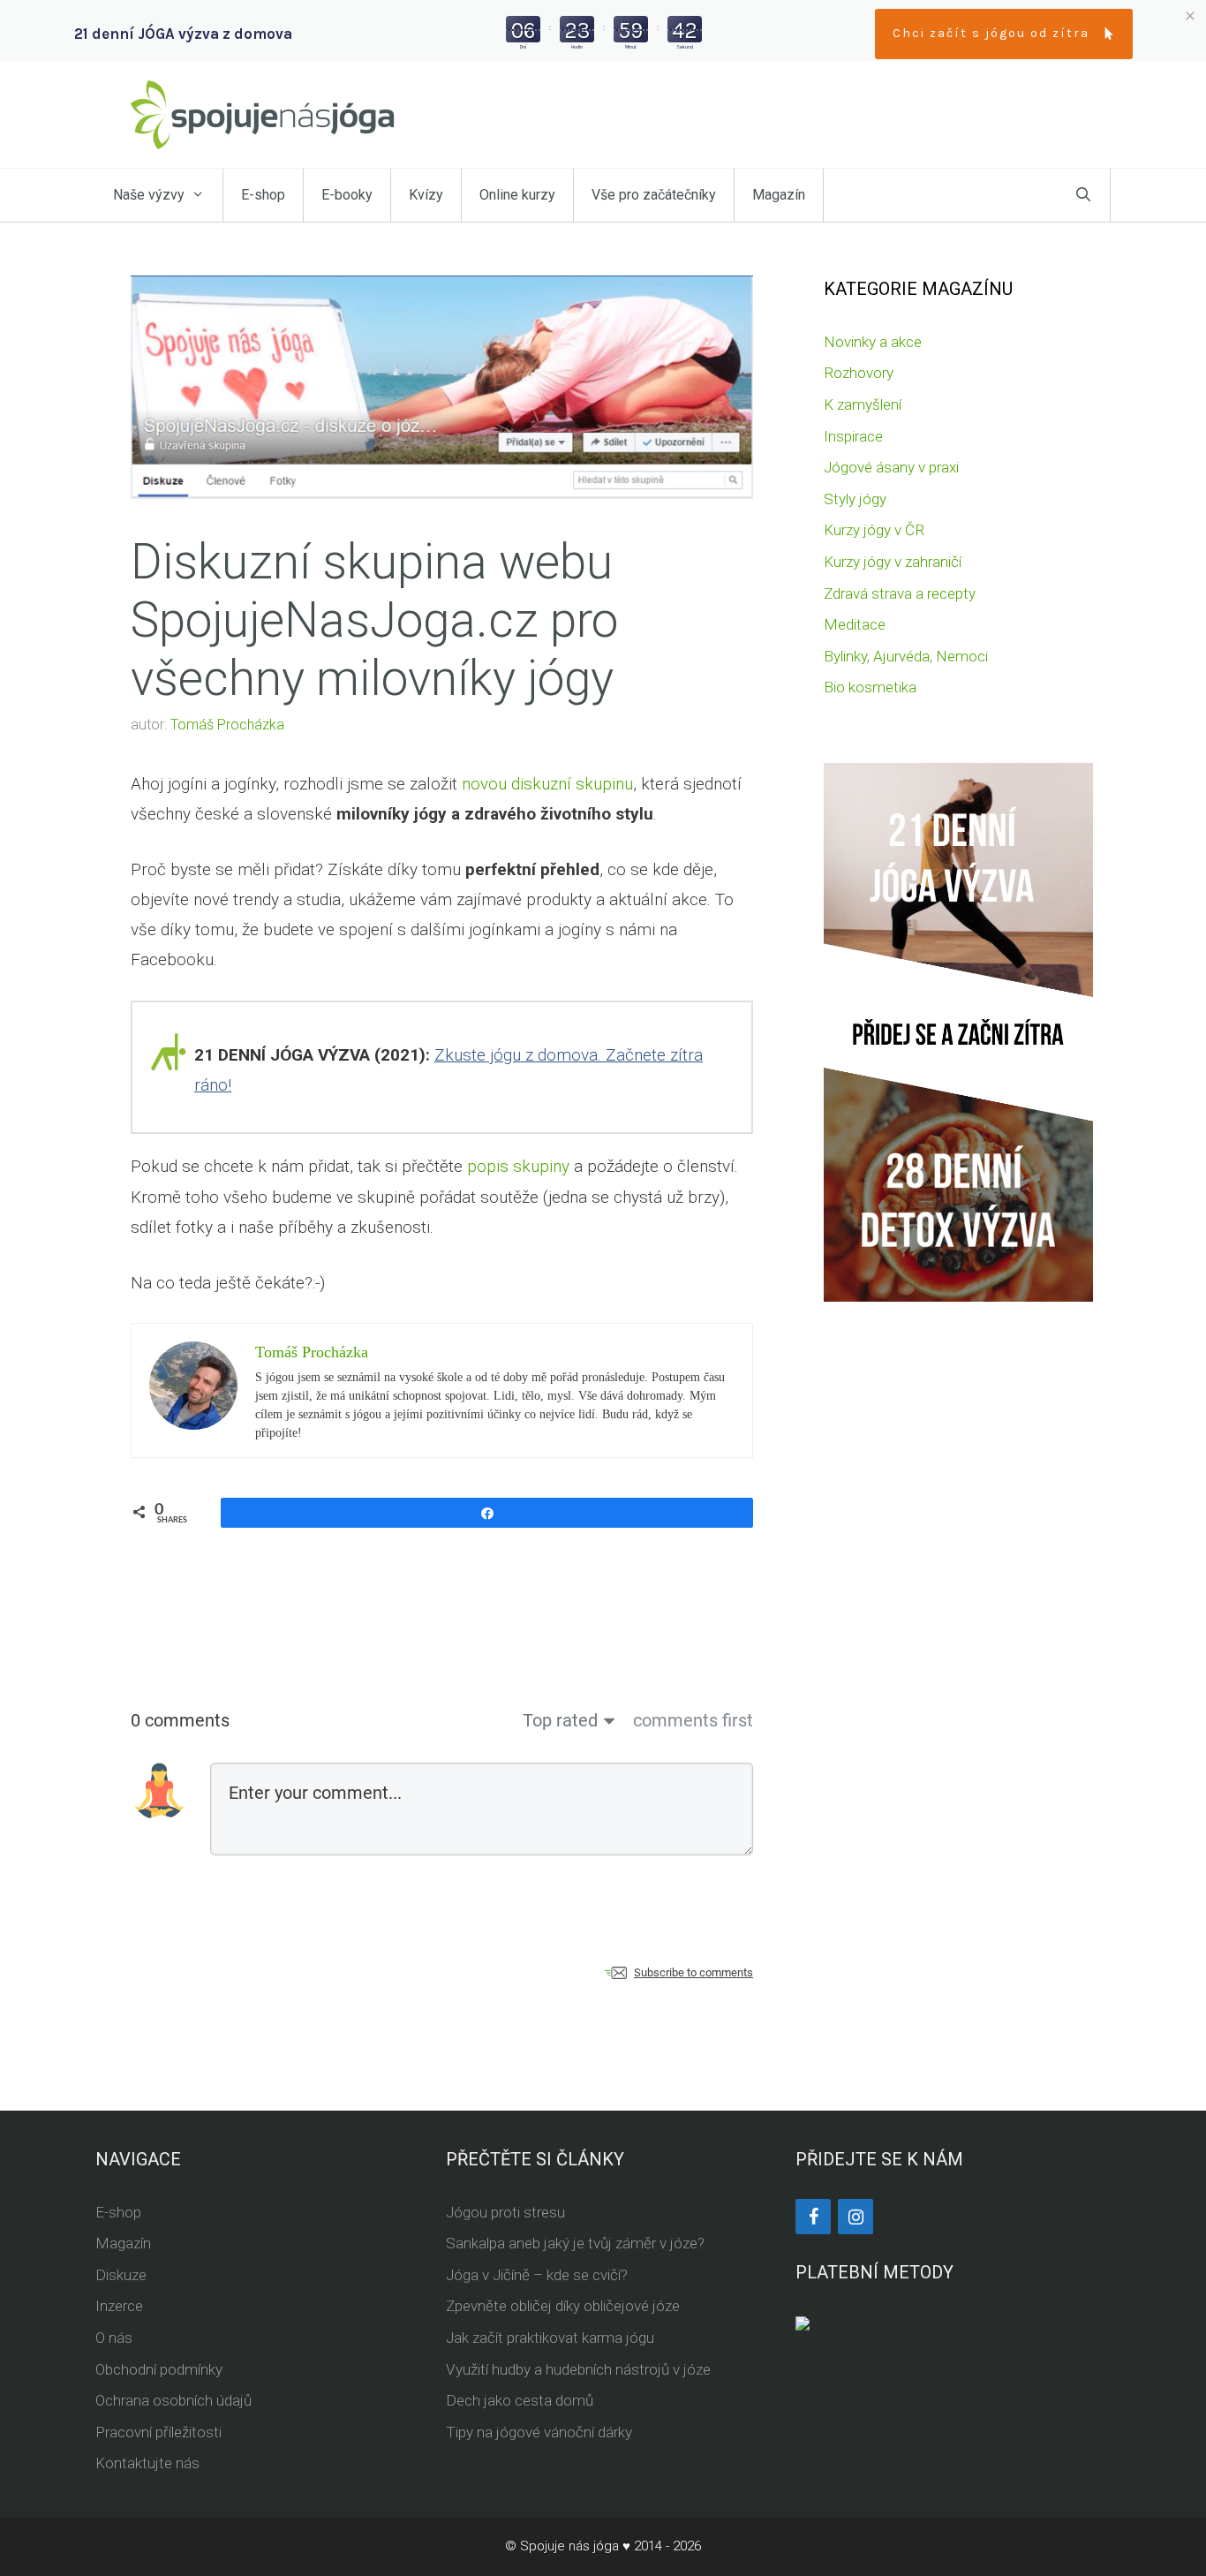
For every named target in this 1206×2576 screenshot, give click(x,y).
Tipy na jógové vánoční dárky (539, 2432)
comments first (693, 1720)
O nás (114, 2338)
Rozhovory (859, 373)
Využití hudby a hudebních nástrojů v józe (578, 2369)
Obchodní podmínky (159, 2369)
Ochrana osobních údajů (173, 2400)
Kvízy (426, 195)
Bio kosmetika (870, 687)
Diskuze (121, 2275)
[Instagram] (856, 2217)
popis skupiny (518, 1166)
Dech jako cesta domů (520, 2400)
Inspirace (853, 436)
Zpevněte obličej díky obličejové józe (563, 2306)
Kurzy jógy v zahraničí (893, 562)
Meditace (855, 624)
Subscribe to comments (693, 1972)
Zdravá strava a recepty (900, 593)
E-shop (263, 195)
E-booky (347, 195)
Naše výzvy (149, 195)
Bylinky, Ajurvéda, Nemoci (906, 656)
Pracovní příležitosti (158, 2432)
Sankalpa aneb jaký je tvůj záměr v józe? (575, 2243)
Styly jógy (855, 499)
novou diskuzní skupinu (547, 784)
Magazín (779, 195)
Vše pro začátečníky (654, 195)
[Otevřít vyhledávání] (1083, 195)
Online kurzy (517, 195)
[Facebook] (813, 2217)
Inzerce (119, 2306)
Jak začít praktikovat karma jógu (550, 2338)
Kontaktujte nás (147, 2463)
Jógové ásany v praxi (891, 467)
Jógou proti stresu (505, 2212)
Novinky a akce (873, 342)
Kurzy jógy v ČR (874, 530)
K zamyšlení (863, 404)
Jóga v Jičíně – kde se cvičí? (537, 2275)
